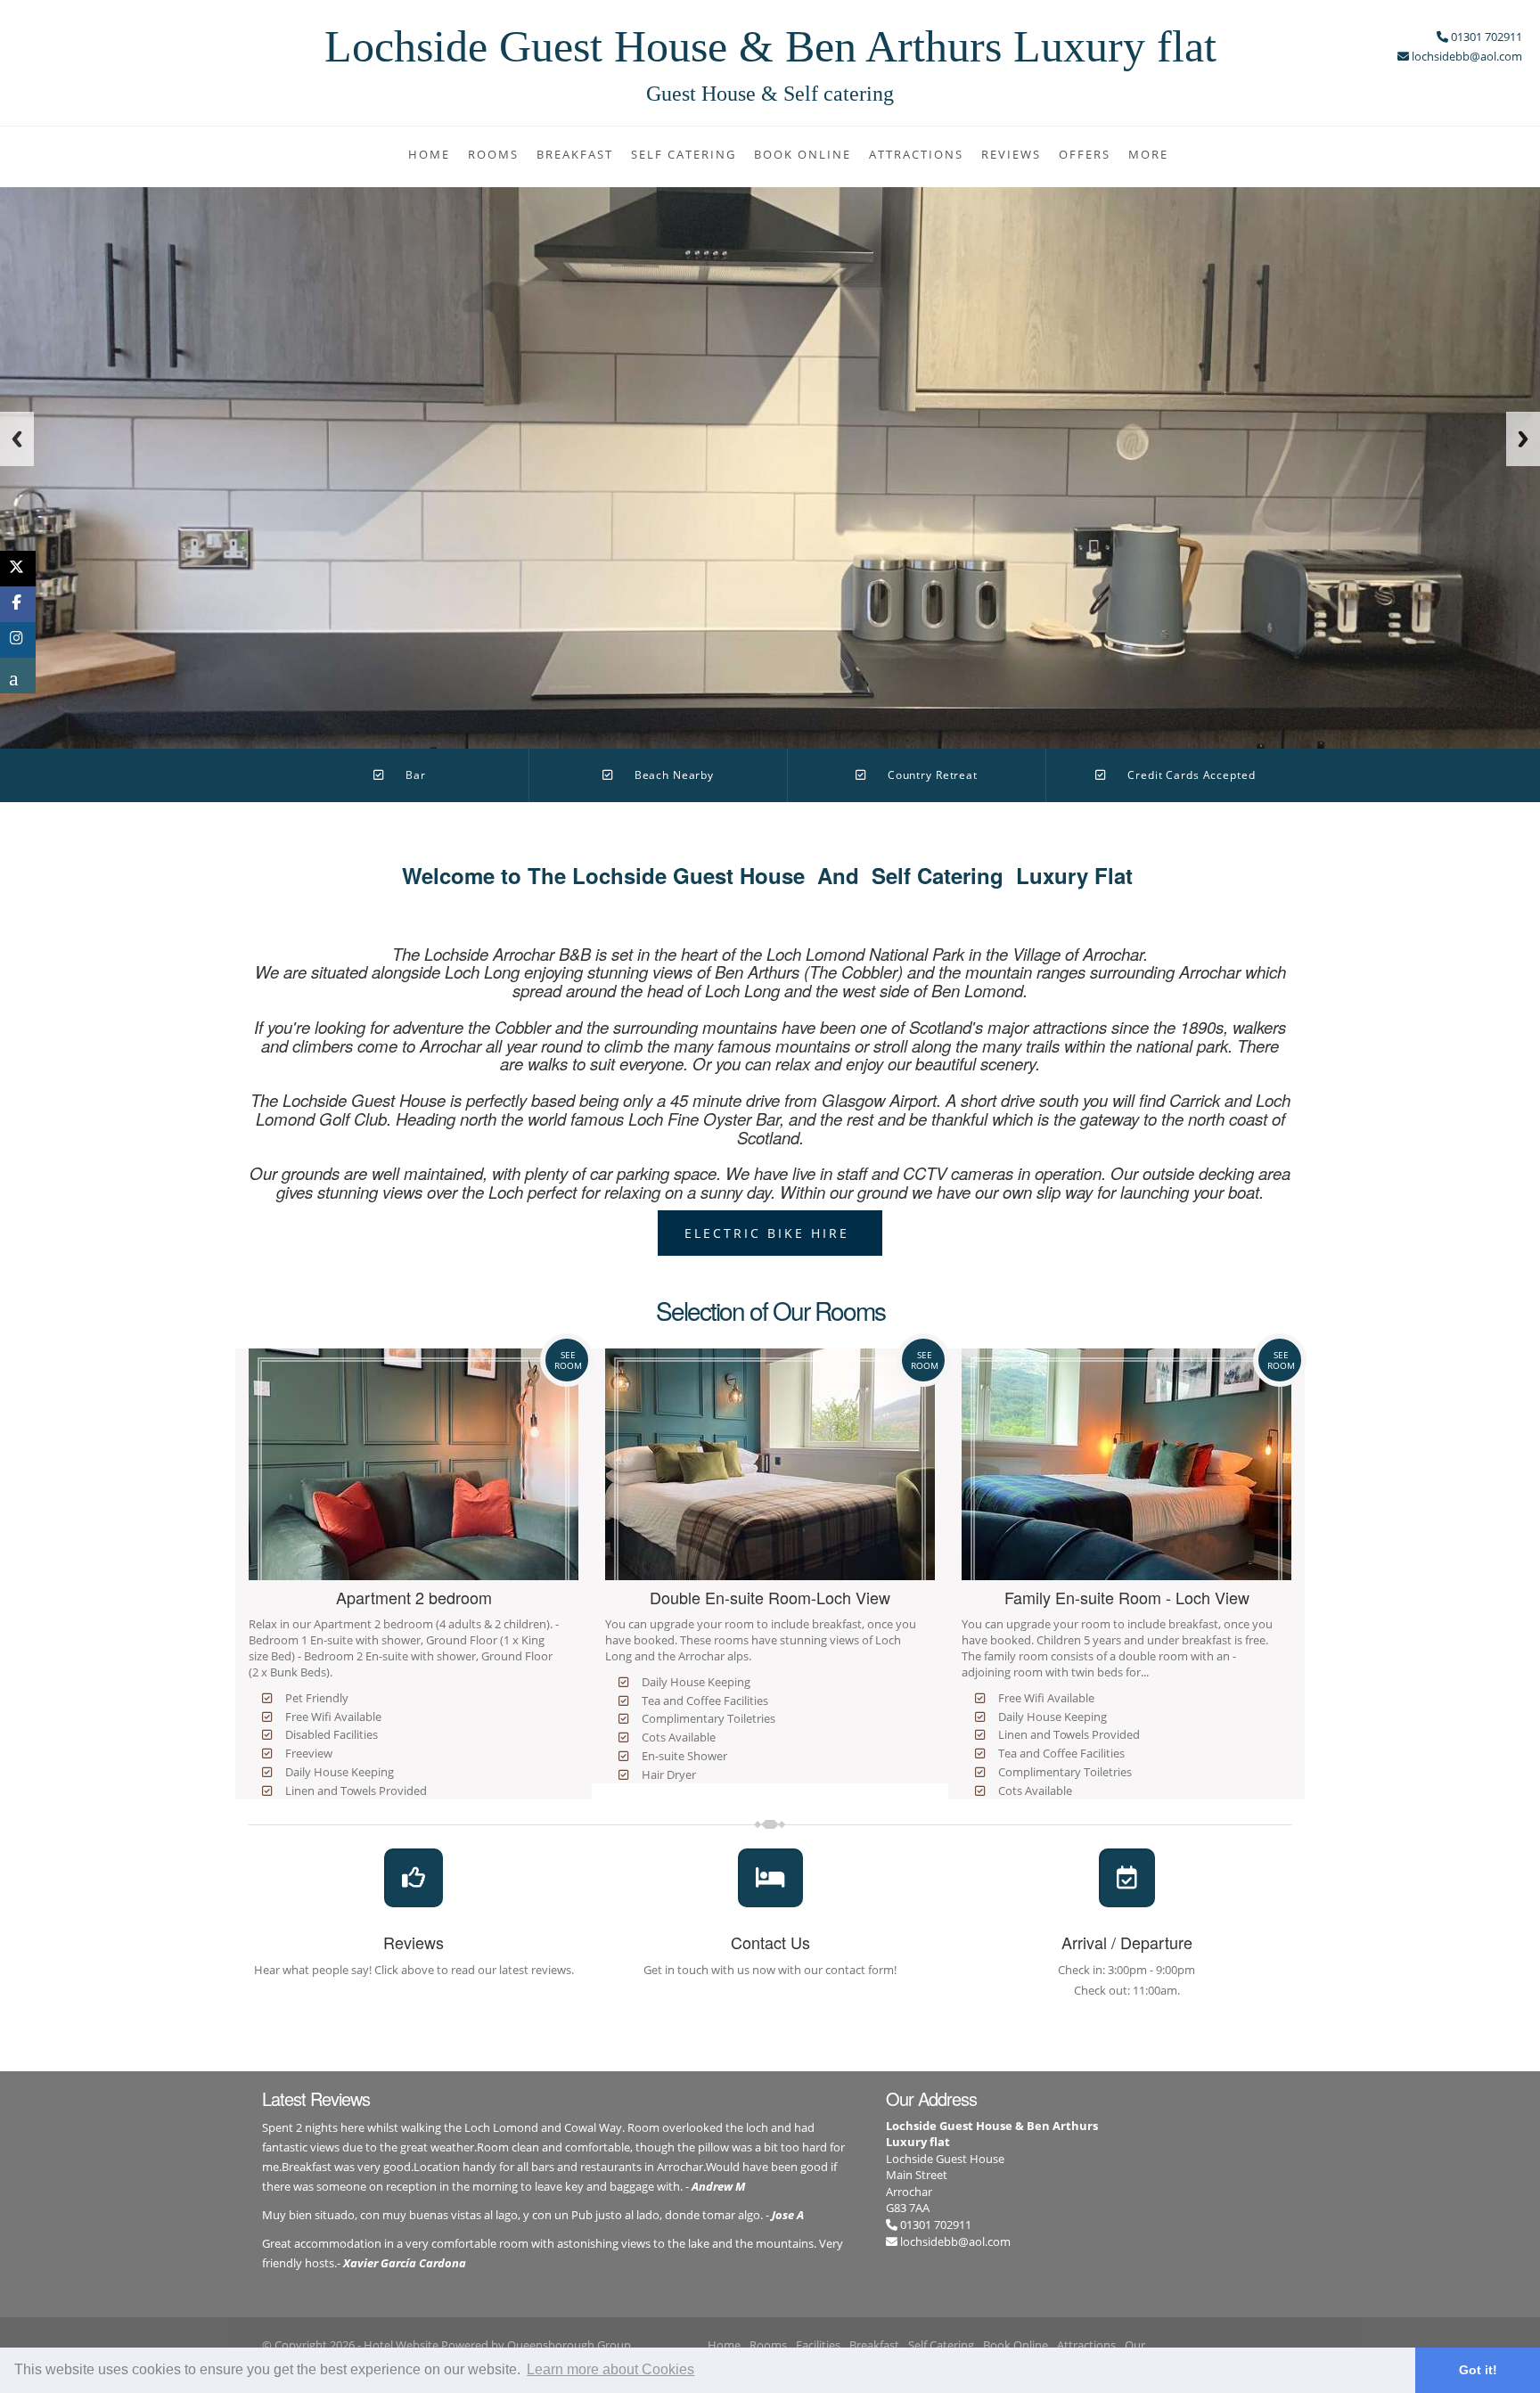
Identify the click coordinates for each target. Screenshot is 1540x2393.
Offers (1085, 154)
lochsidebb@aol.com (955, 2241)
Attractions (916, 154)
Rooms (493, 154)
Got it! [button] (1478, 2370)
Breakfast (575, 154)
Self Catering (684, 154)
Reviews (1011, 154)
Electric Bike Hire (770, 1233)
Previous (17, 439)
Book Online (803, 154)
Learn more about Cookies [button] (610, 2369)
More (1148, 154)
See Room (568, 1360)
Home (429, 154)
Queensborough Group (569, 2345)
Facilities (818, 2345)
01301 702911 (934, 2225)
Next (1523, 439)
